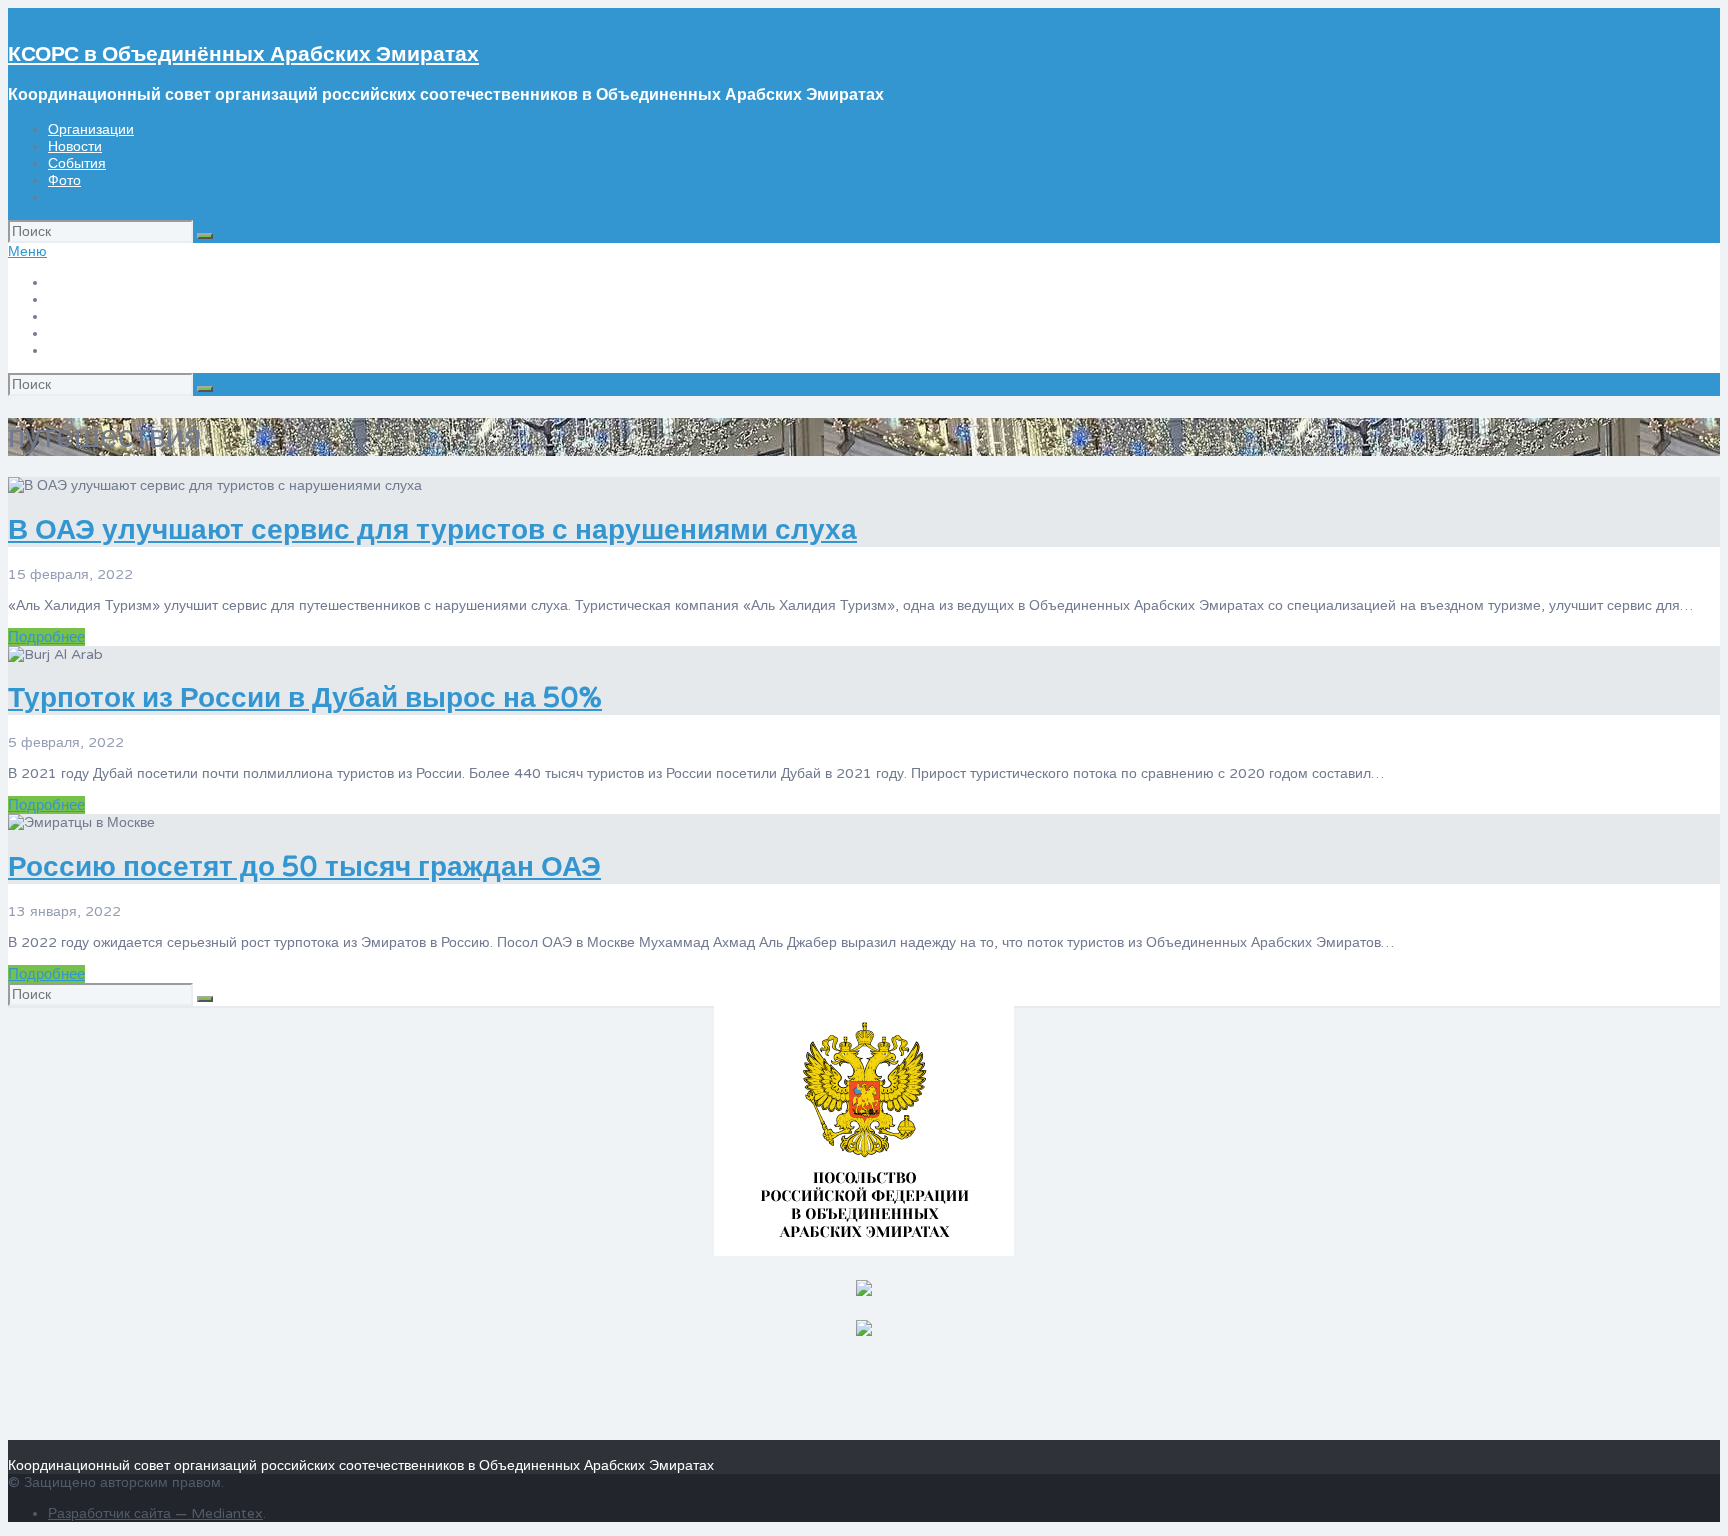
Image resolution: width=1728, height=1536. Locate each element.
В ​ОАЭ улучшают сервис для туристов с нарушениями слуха (432, 530)
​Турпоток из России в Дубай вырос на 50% (305, 698)
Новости (75, 146)
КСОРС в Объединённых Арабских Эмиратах (243, 54)
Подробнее (46, 637)
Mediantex (227, 1513)
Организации (91, 129)
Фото (64, 180)
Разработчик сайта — (119, 1513)
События (77, 163)
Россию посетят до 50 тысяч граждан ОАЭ (304, 867)
